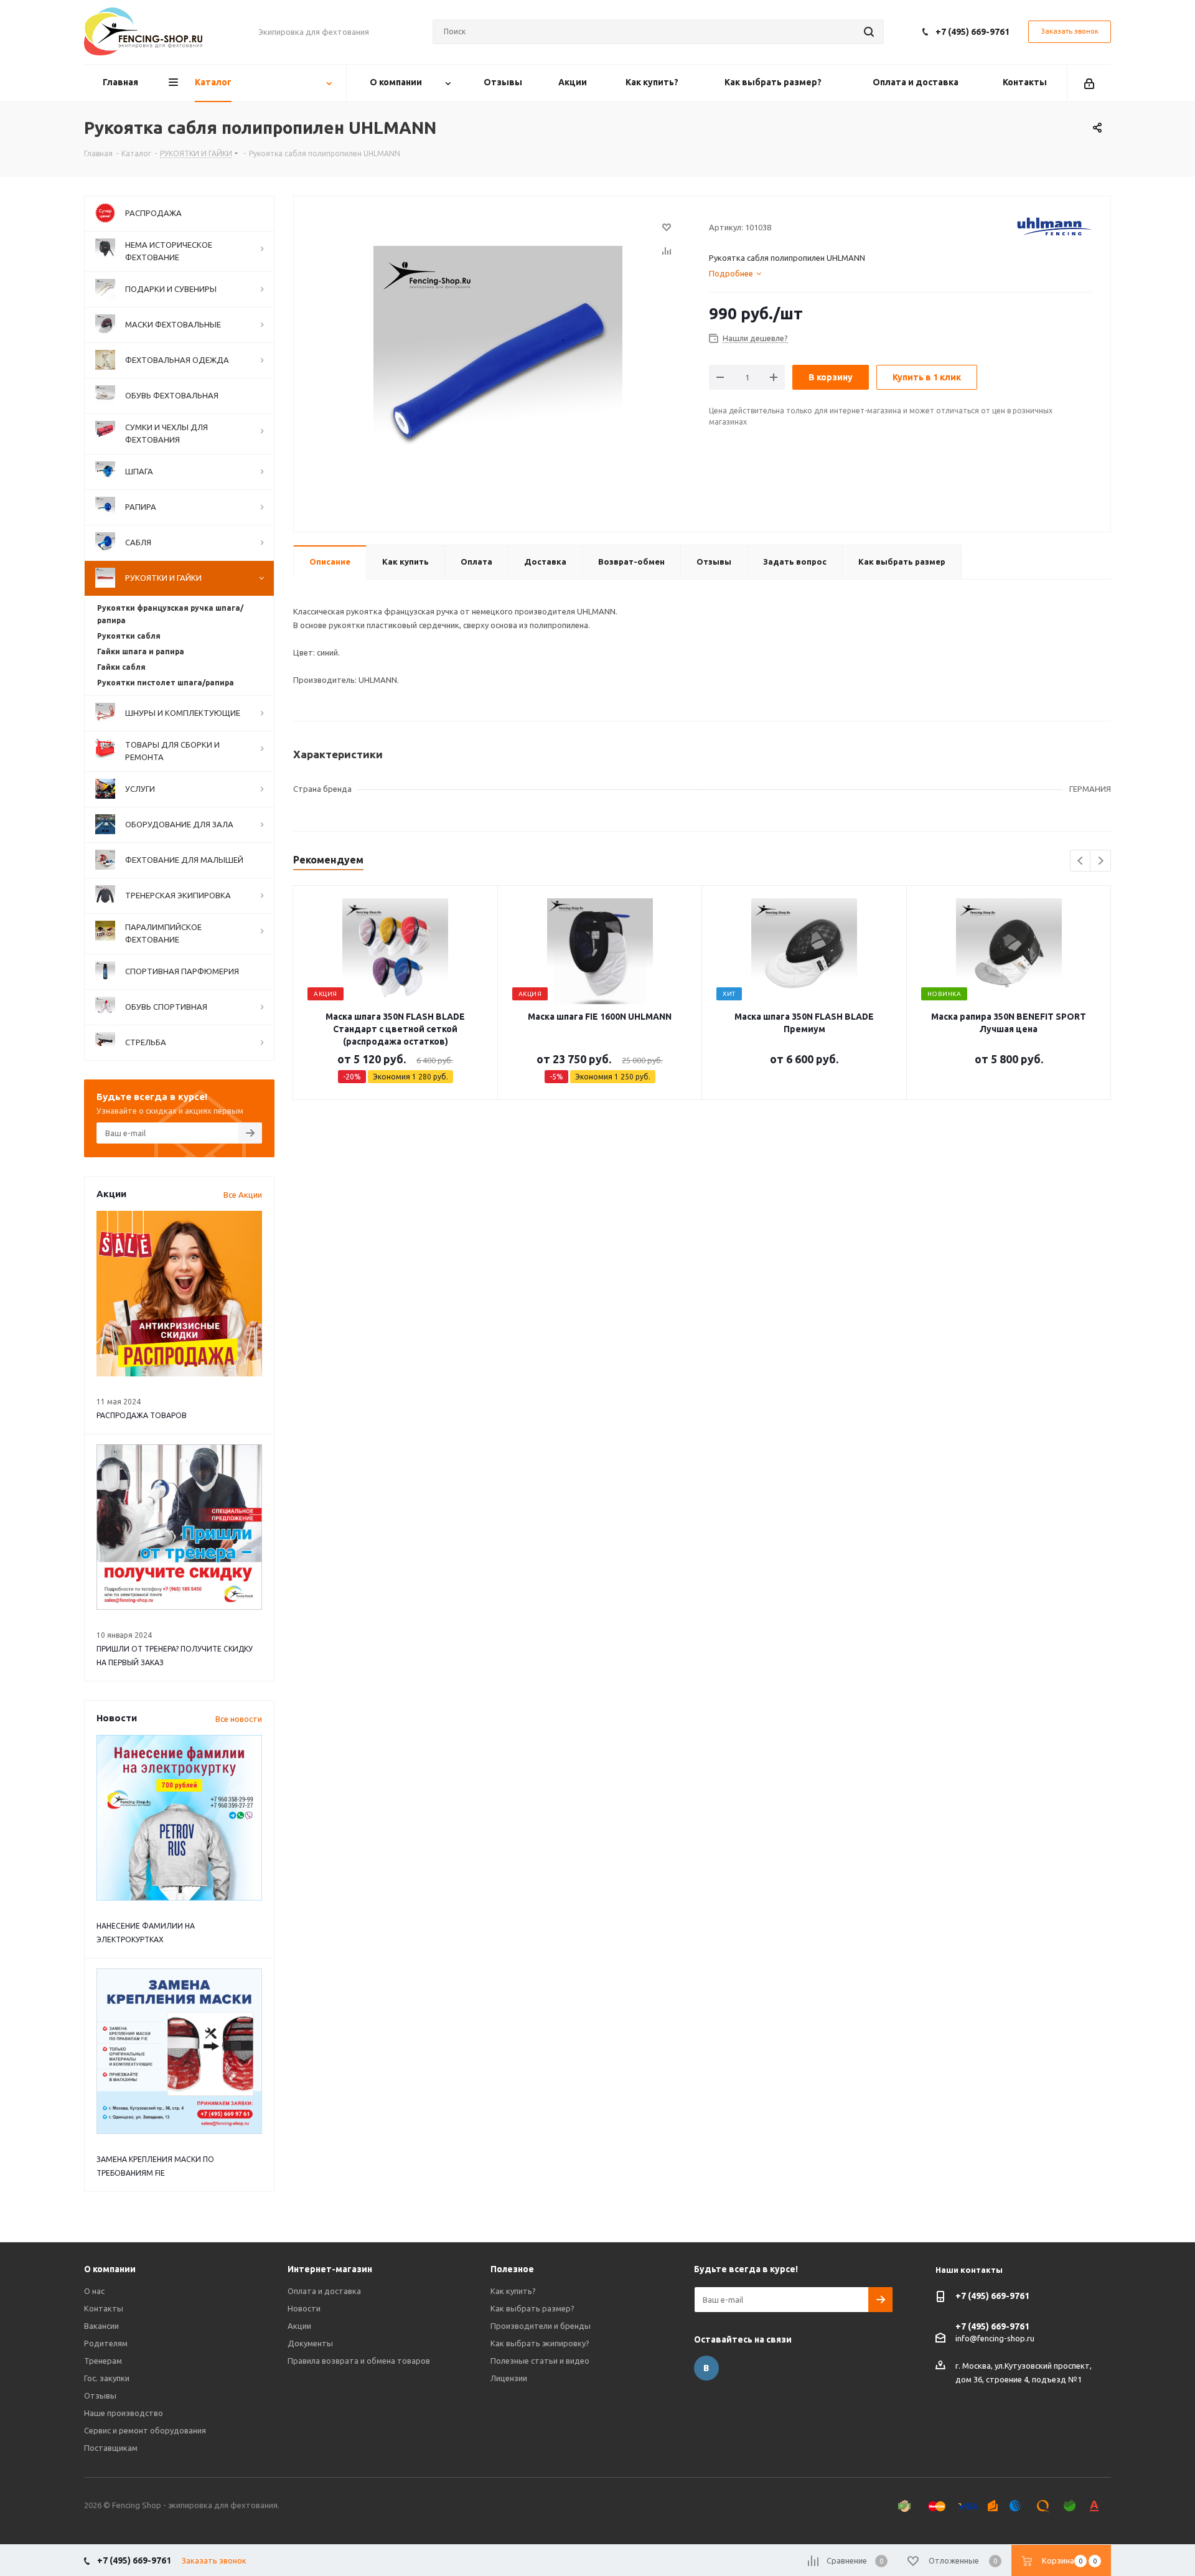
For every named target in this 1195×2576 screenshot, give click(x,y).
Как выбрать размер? (532, 2308)
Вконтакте (706, 2368)
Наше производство (124, 2413)
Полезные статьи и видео (540, 2361)
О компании (110, 2269)
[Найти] (869, 32)
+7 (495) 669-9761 (972, 32)
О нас (94, 2291)
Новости (304, 2308)
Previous (1081, 861)
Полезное (512, 2269)
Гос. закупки (107, 2378)
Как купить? (513, 2291)
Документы (310, 2343)
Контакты (104, 2308)
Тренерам (103, 2361)
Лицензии (509, 2378)
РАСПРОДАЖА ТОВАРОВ (142, 1415)
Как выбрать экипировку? (540, 2343)
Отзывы (100, 2395)
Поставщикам (111, 2448)
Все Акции (243, 1195)
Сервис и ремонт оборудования (145, 2430)
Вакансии (101, 2326)
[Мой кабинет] (1089, 83)
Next (1101, 861)
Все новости (239, 1719)
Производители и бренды (541, 2326)
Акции (299, 2326)
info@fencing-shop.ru (995, 2338)
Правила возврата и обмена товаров (359, 2361)
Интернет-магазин (330, 2269)
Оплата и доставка (324, 2291)
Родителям (106, 2343)
